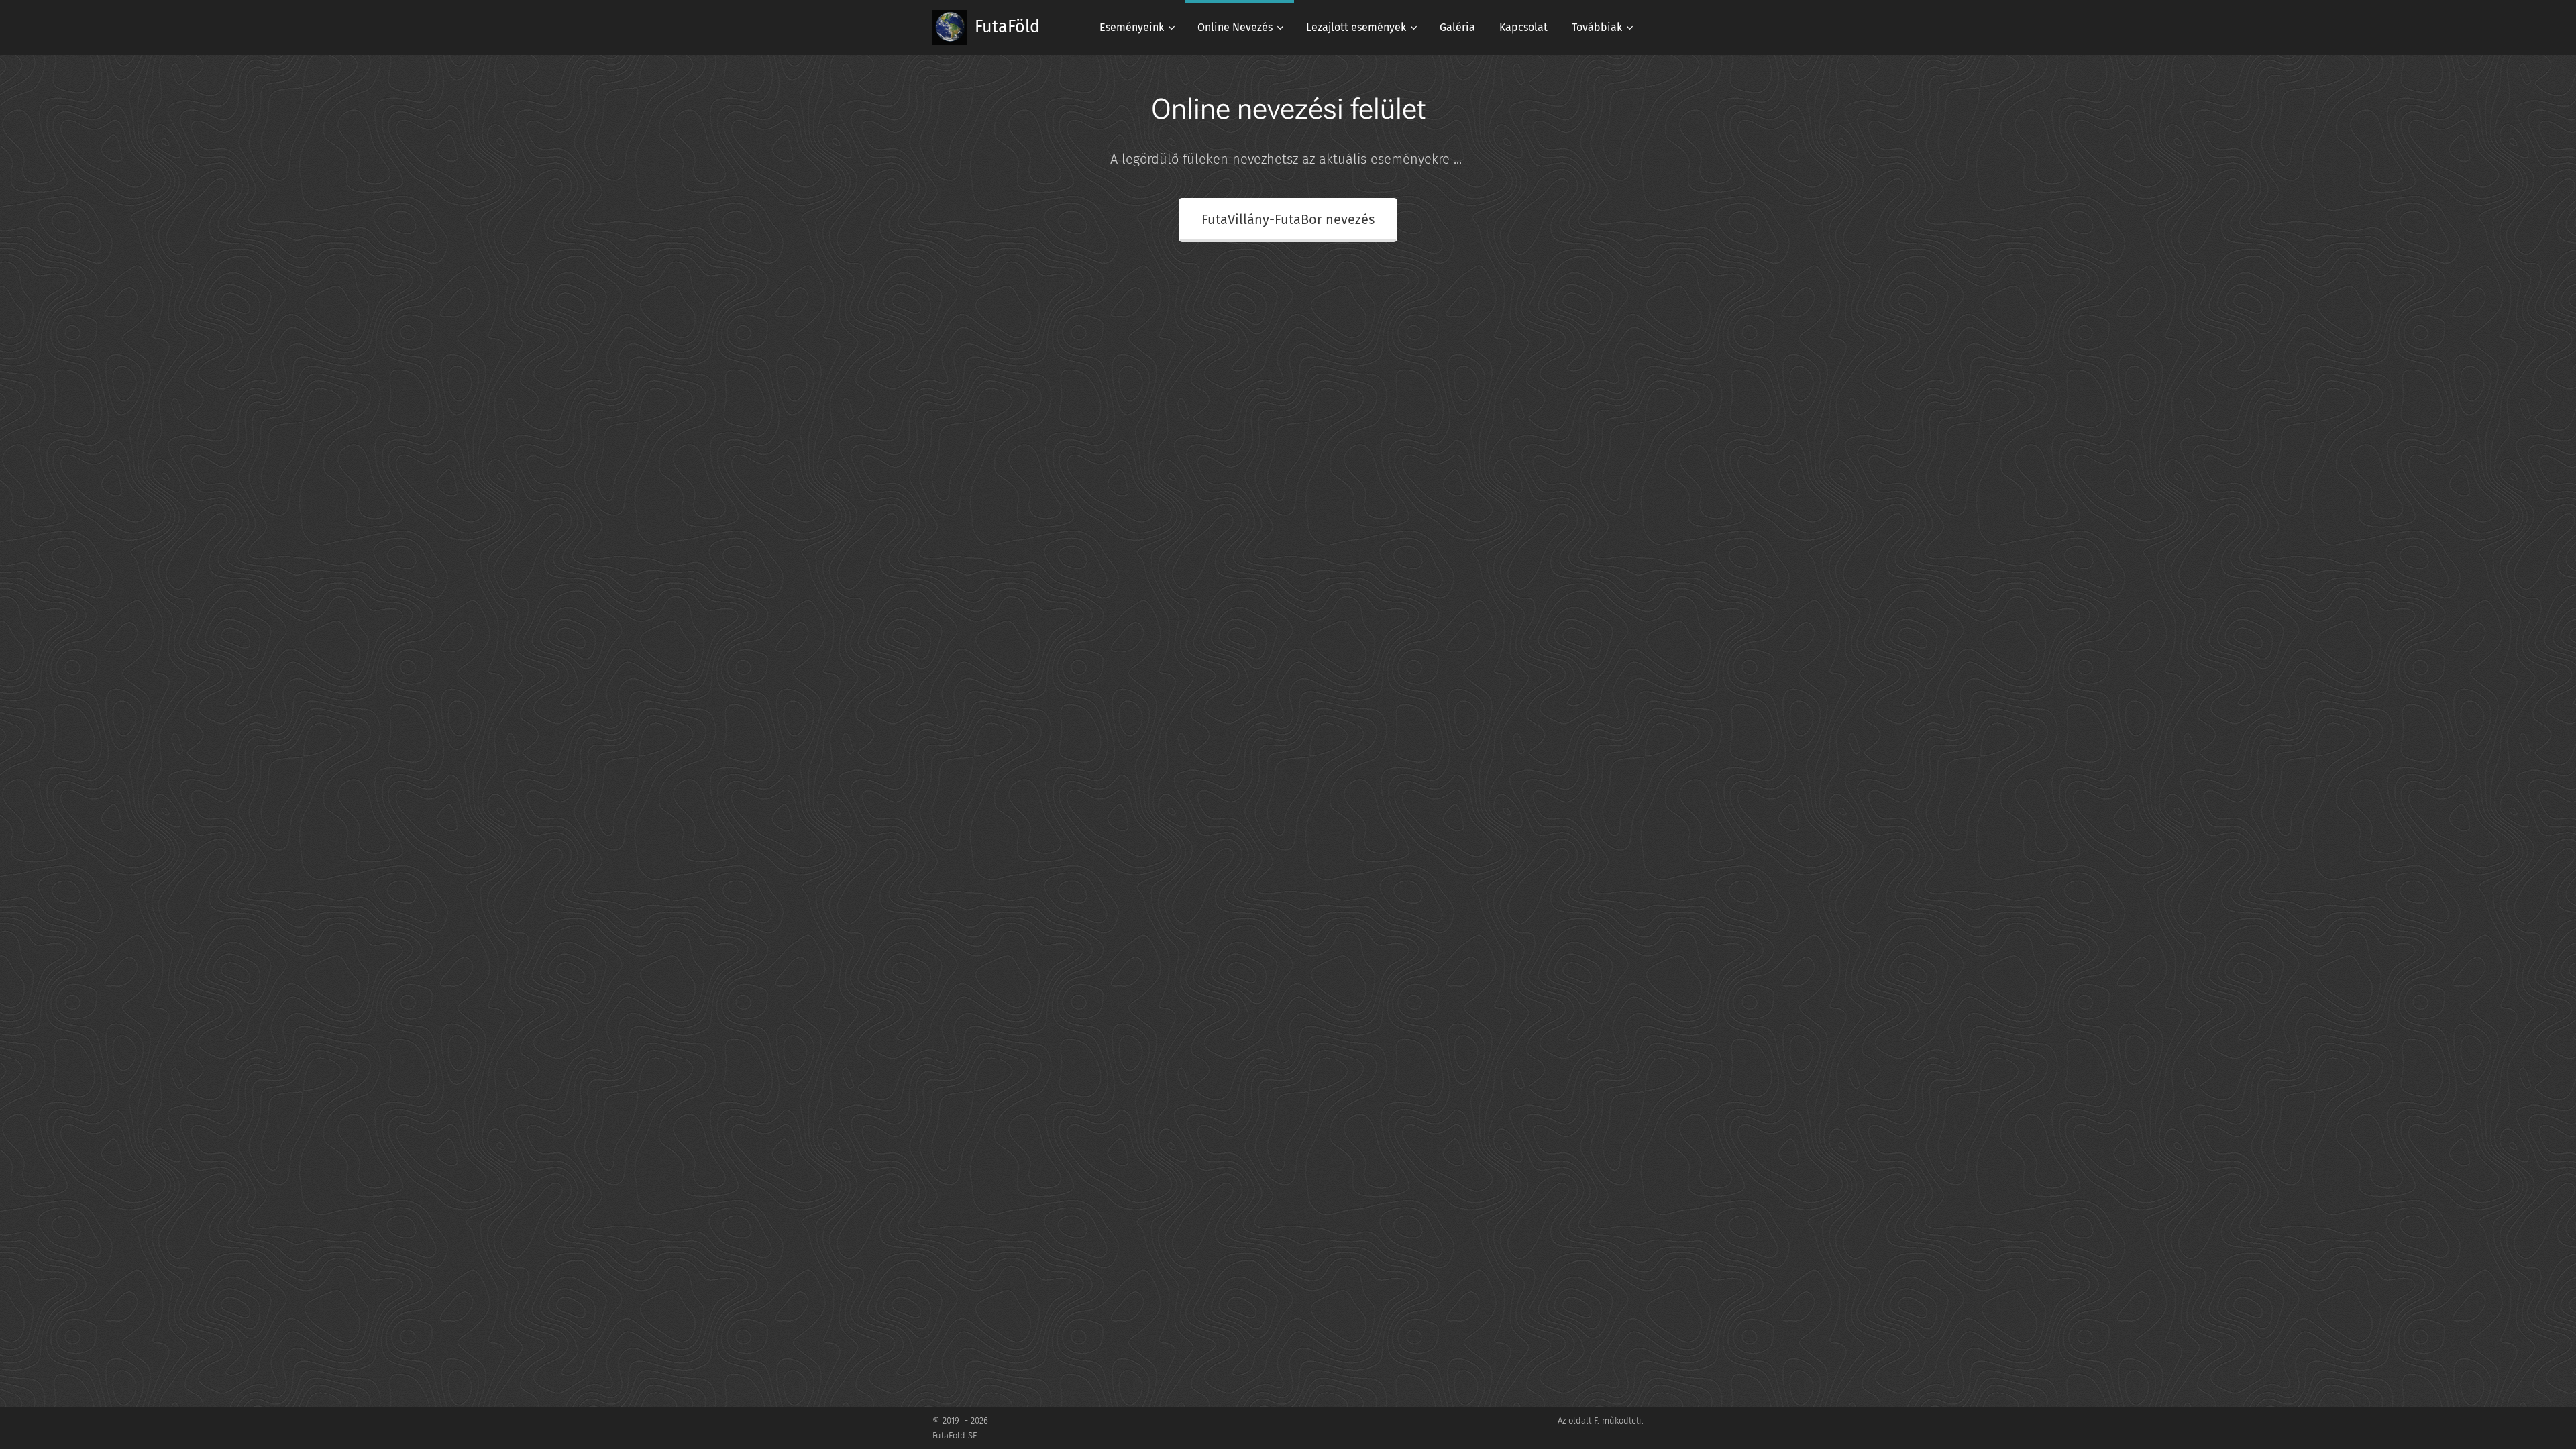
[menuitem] (1136, 28)
